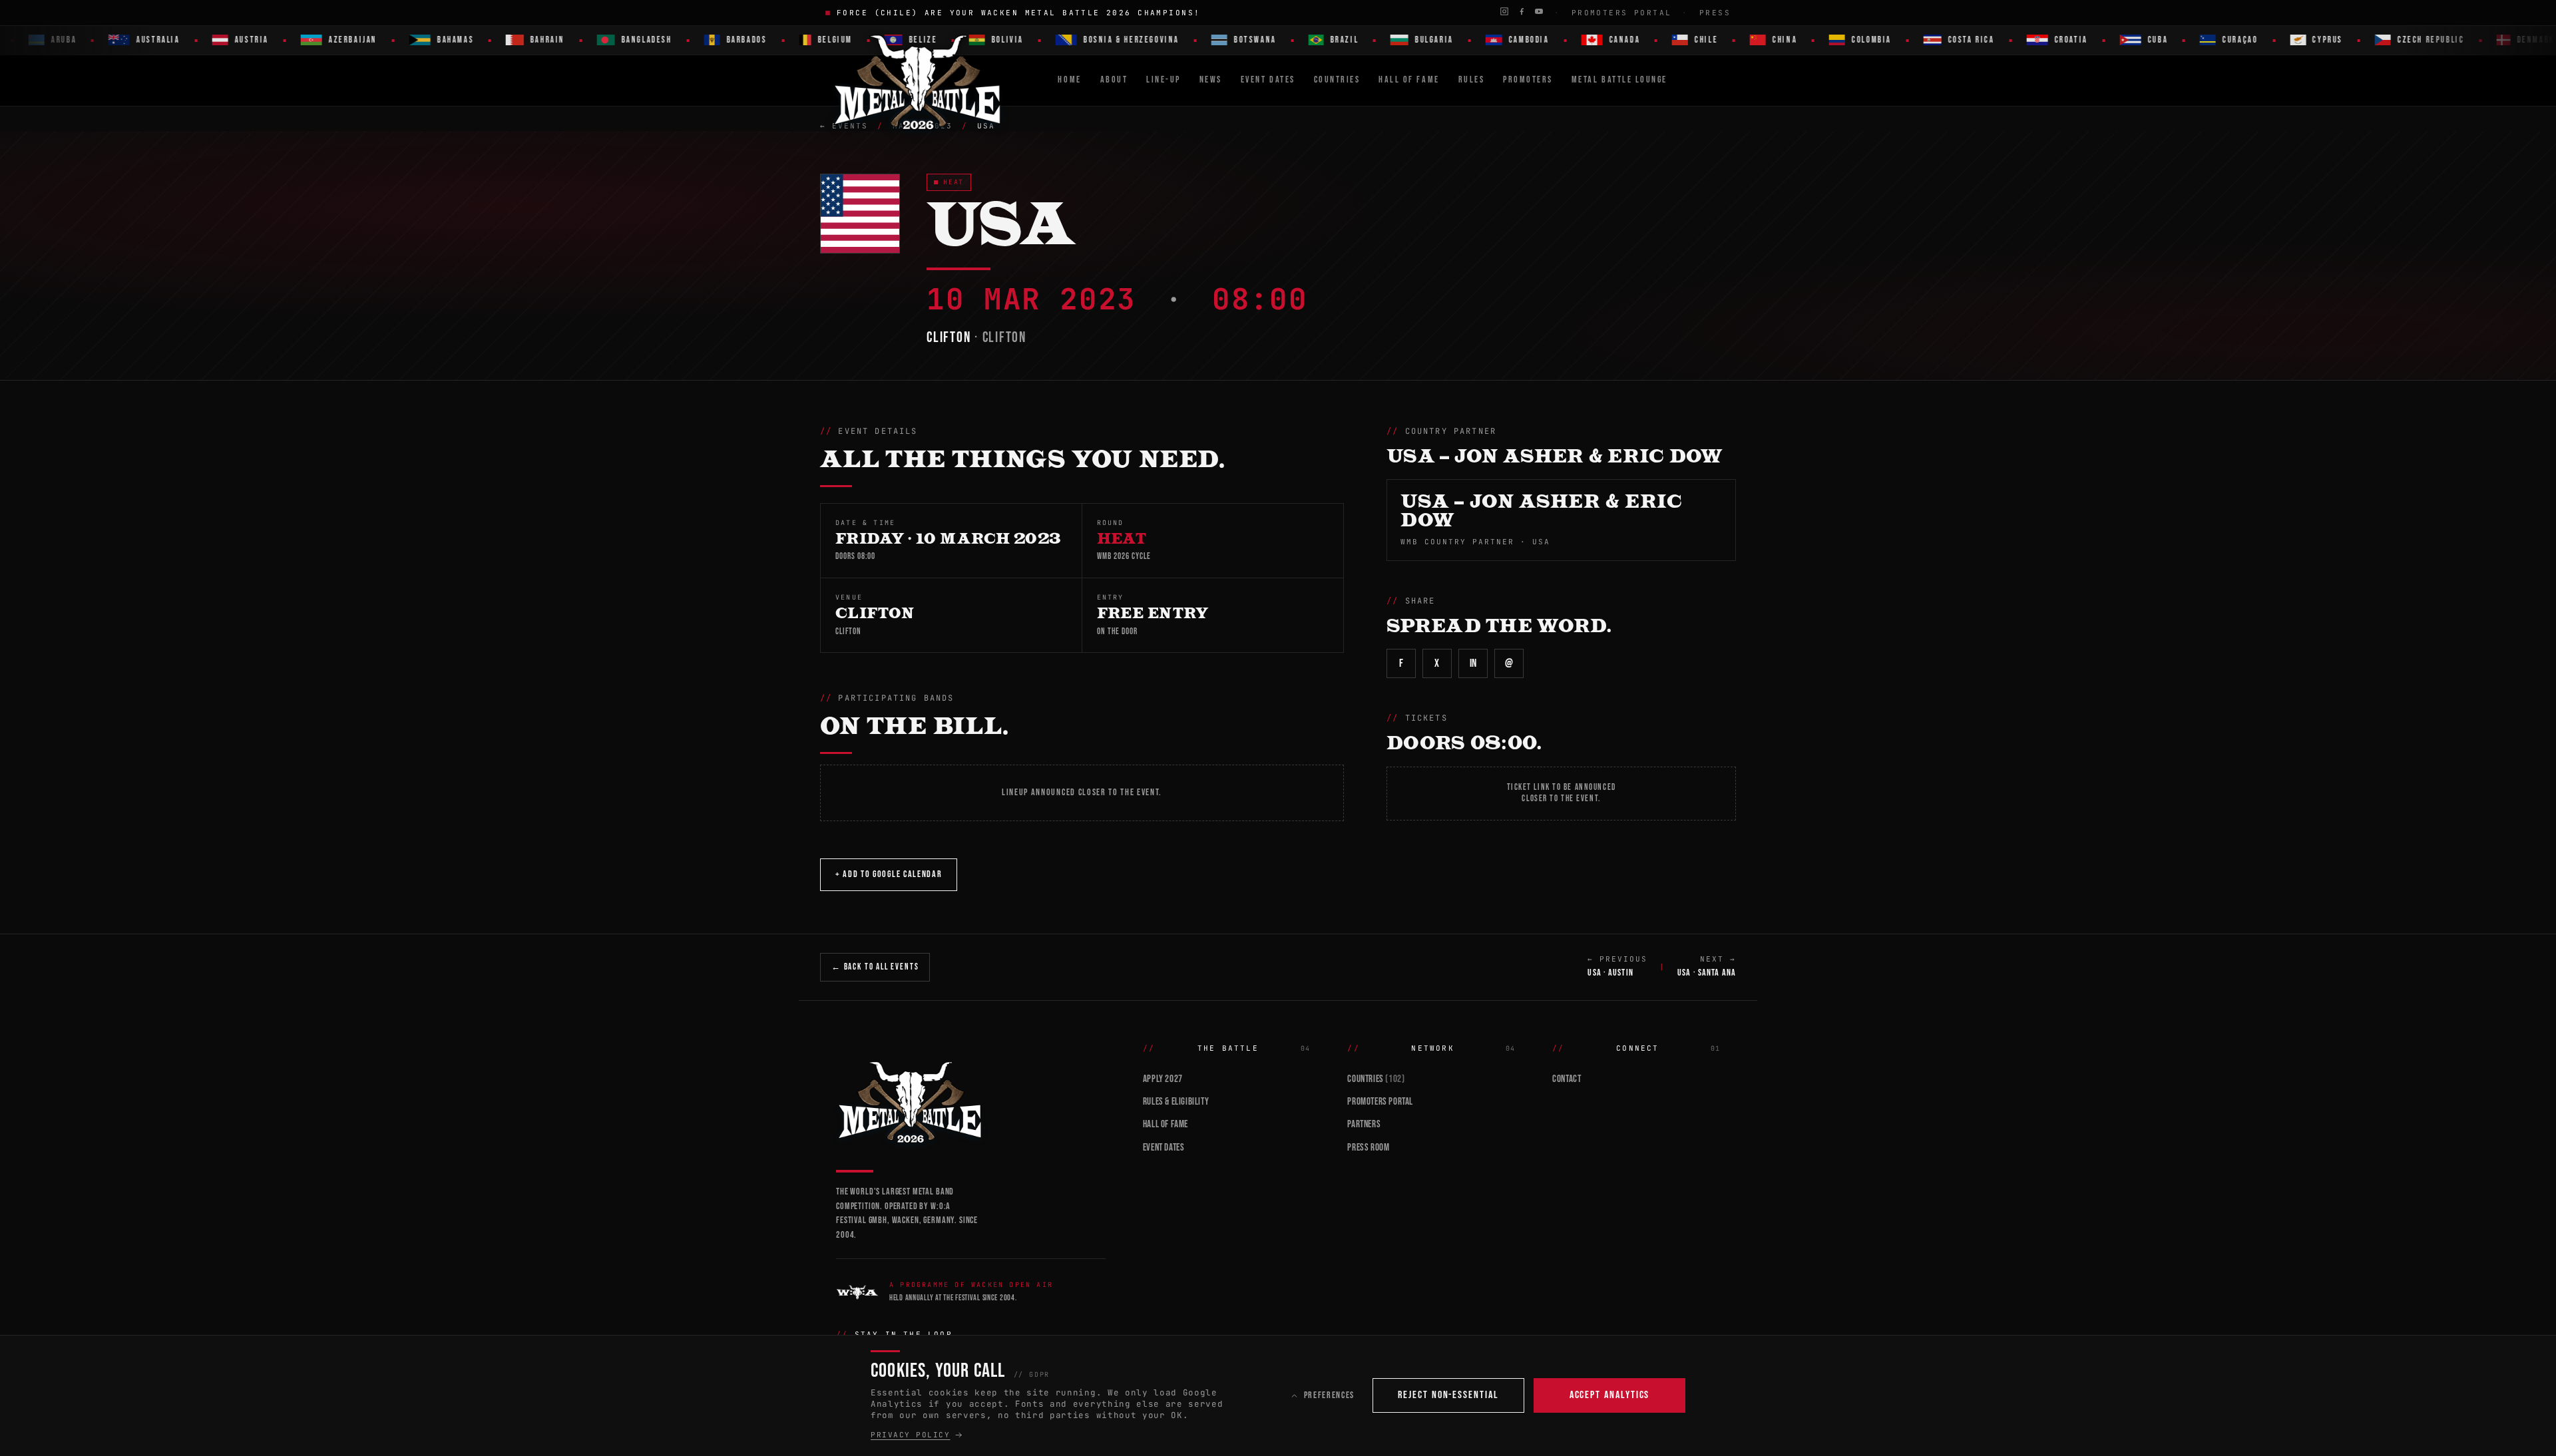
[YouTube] (1539, 11)
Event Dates (1268, 80)
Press (1715, 13)
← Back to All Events (875, 967)
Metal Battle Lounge (1619, 80)
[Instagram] (1504, 11)
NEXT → (1707, 966)
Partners (1364, 1124)
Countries (1337, 80)
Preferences (1329, 1395)
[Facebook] (1522, 11)
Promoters (1528, 80)
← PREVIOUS (1617, 966)
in (1473, 663)
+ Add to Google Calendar (889, 874)
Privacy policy (911, 1435)
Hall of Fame (1166, 1124)
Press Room (1368, 1148)
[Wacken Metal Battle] (971, 1101)
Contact (1567, 1079)
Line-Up (1164, 80)
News (1211, 80)
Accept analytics (1610, 1395)
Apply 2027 (1163, 1079)
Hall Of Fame (1409, 80)
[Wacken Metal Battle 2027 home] (918, 81)
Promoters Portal (1622, 13)
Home (1069, 80)
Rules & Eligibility (1176, 1102)
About (1114, 80)
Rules (1472, 80)
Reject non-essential (1448, 1395)
